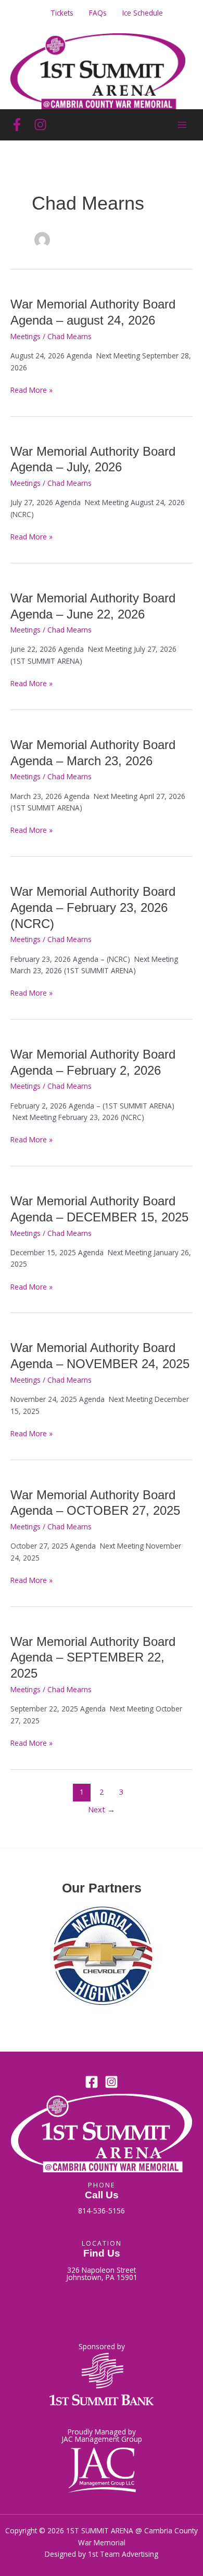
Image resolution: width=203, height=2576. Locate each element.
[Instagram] (40, 125)
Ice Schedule (143, 13)
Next (102, 1809)
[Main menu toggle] (182, 125)
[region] (102, 1960)
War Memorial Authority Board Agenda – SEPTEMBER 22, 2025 (93, 1658)
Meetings (26, 336)
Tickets (62, 13)
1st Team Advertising (123, 2554)
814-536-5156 (102, 2211)
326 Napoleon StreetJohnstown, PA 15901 (102, 2274)
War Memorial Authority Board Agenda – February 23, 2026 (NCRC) (93, 908)
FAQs (98, 13)
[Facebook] (17, 125)
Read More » (31, 390)
